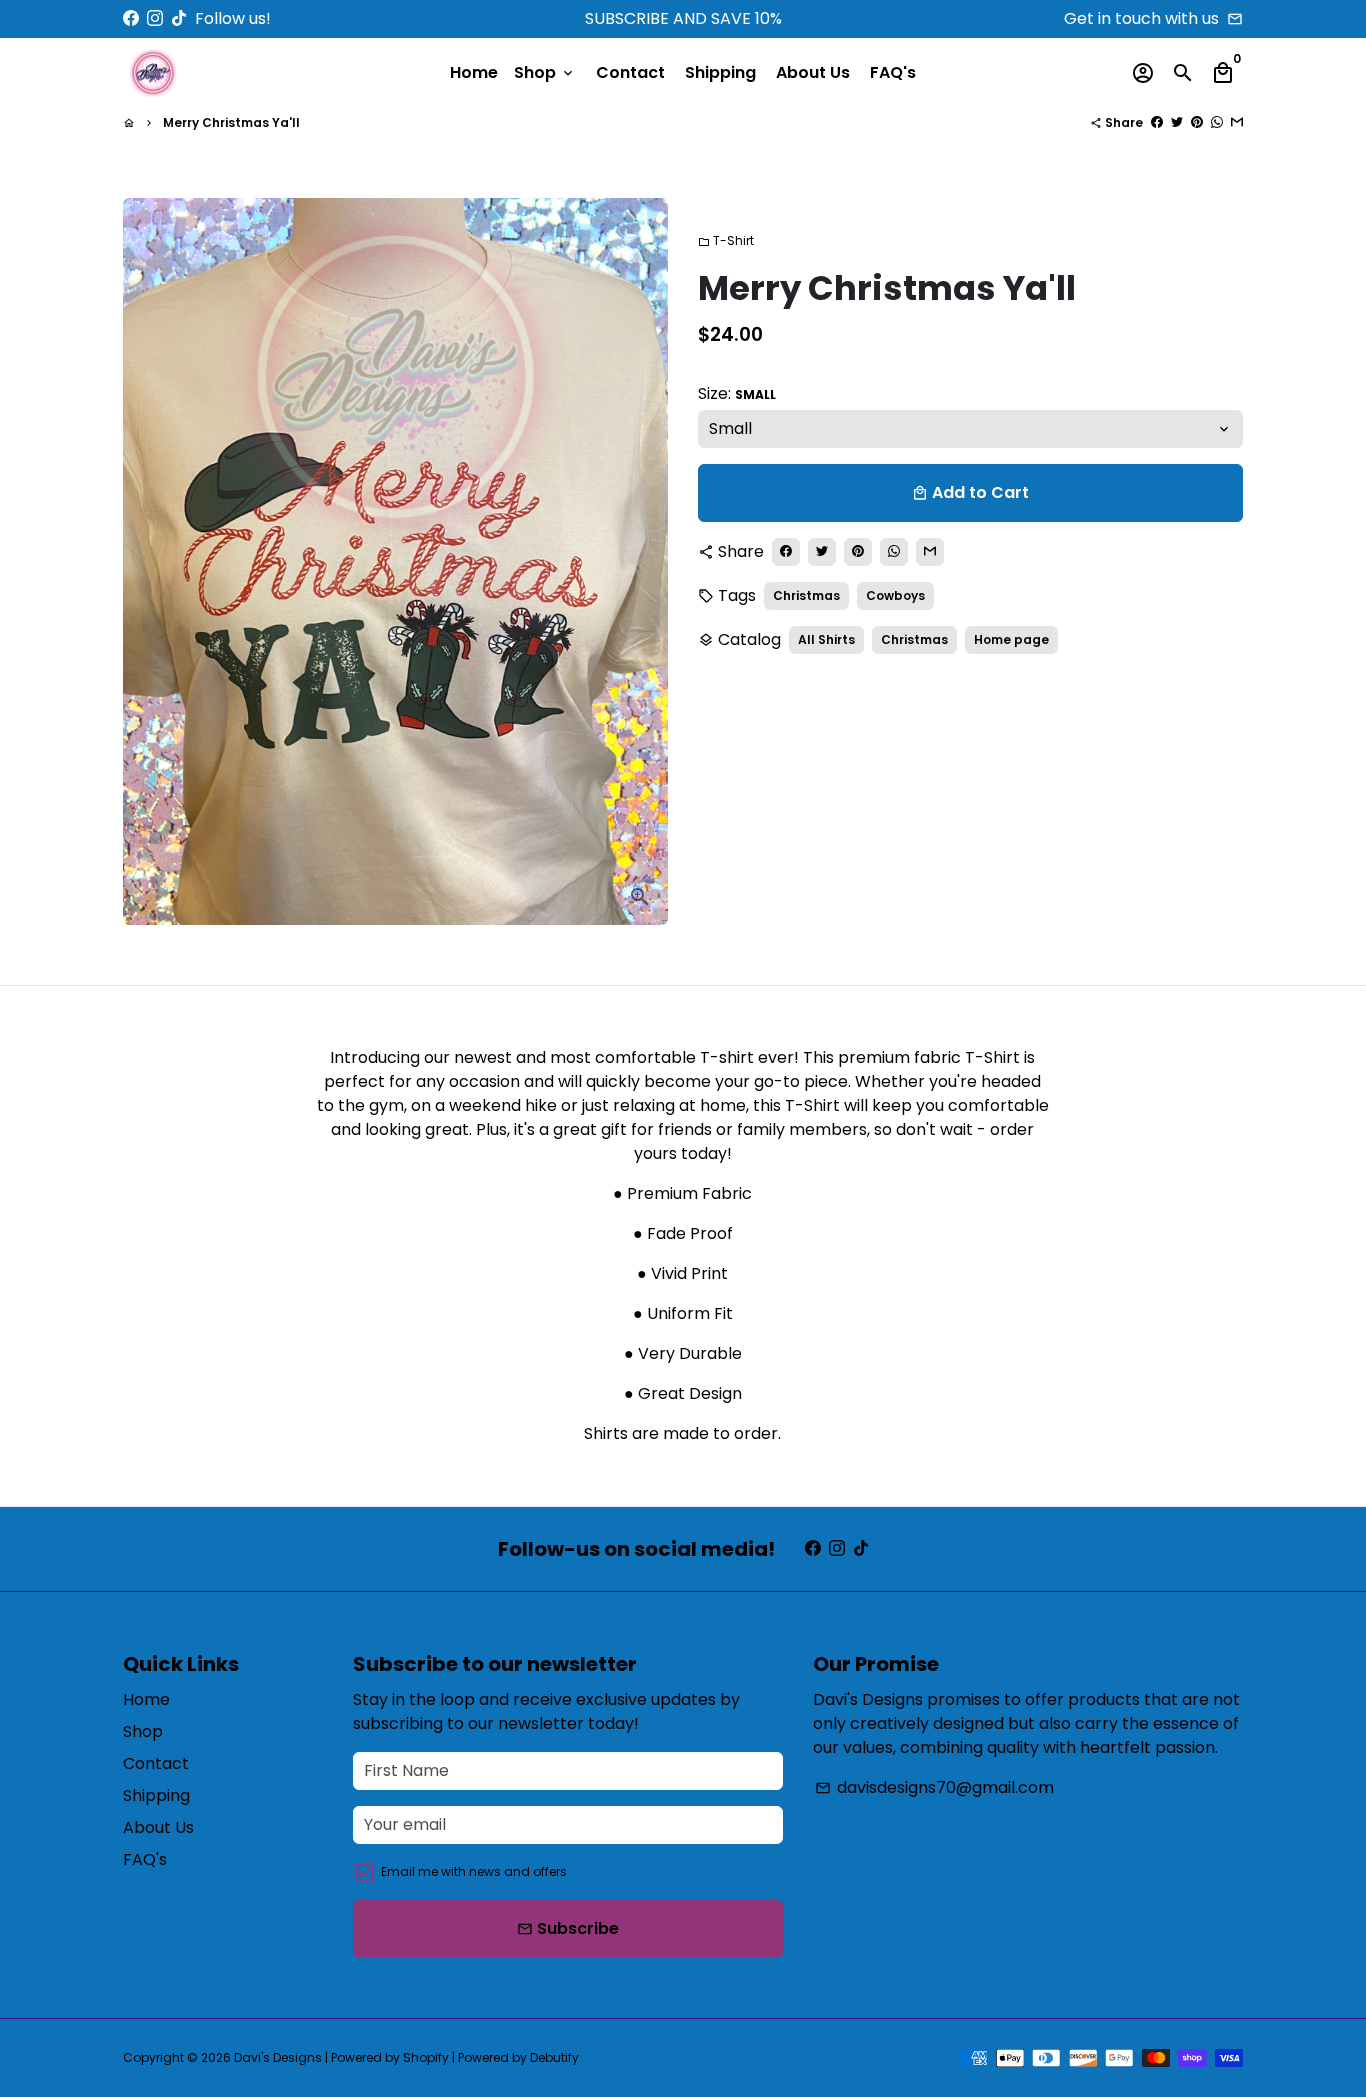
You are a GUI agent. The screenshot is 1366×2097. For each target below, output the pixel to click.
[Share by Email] (1237, 122)
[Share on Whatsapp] (1217, 122)
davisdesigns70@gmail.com (934, 1787)
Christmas (806, 594)
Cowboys (895, 594)
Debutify (554, 2057)
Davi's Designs (278, 2057)
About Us (813, 72)
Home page (1011, 638)
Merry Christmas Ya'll (231, 122)
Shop (545, 72)
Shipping (720, 72)
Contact (630, 72)
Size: (737, 392)
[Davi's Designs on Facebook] (131, 18)
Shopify (426, 2057)
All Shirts (826, 638)
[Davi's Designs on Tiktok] (179, 18)
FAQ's (893, 72)
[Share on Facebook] (1157, 122)
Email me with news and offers (474, 1871)
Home (474, 72)
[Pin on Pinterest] (1197, 122)
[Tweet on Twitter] (1177, 122)
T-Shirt (726, 240)
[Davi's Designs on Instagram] (155, 18)
